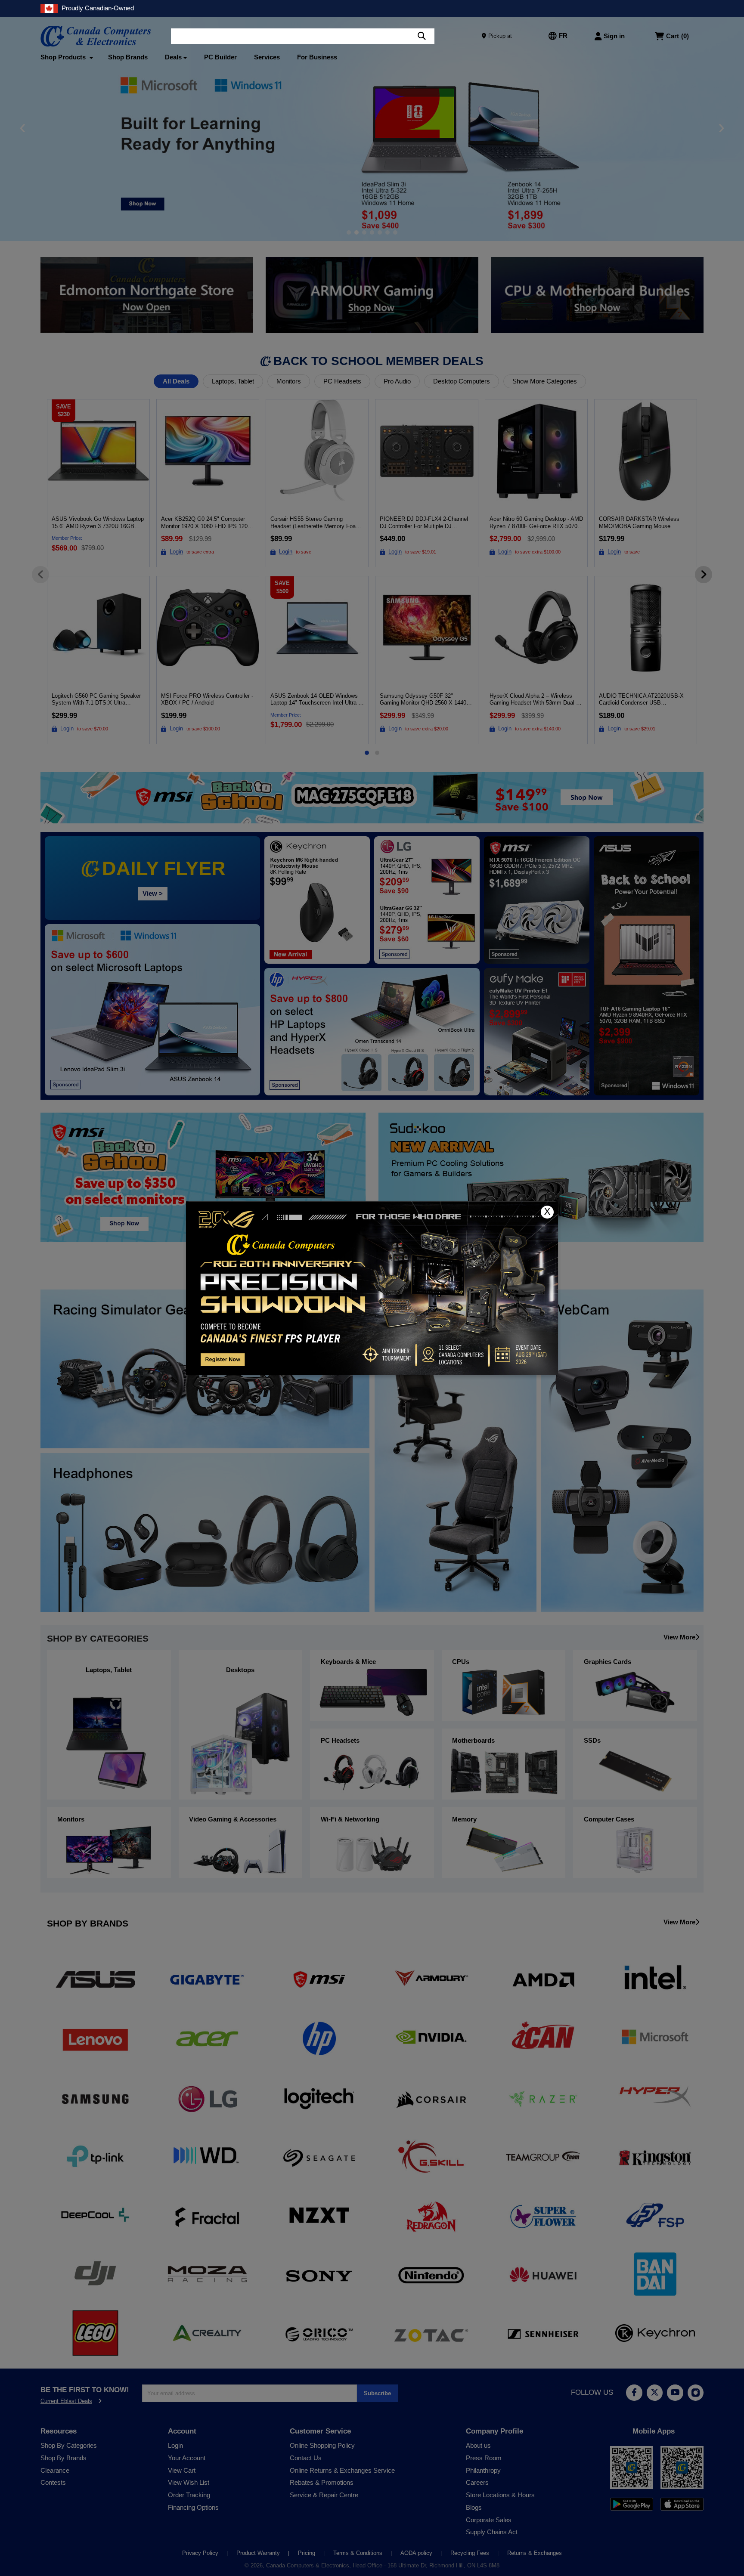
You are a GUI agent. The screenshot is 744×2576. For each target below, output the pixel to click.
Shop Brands (128, 57)
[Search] (422, 36)
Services (267, 57)
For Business (317, 57)
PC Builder (220, 57)
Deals (173, 57)
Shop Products (64, 57)
